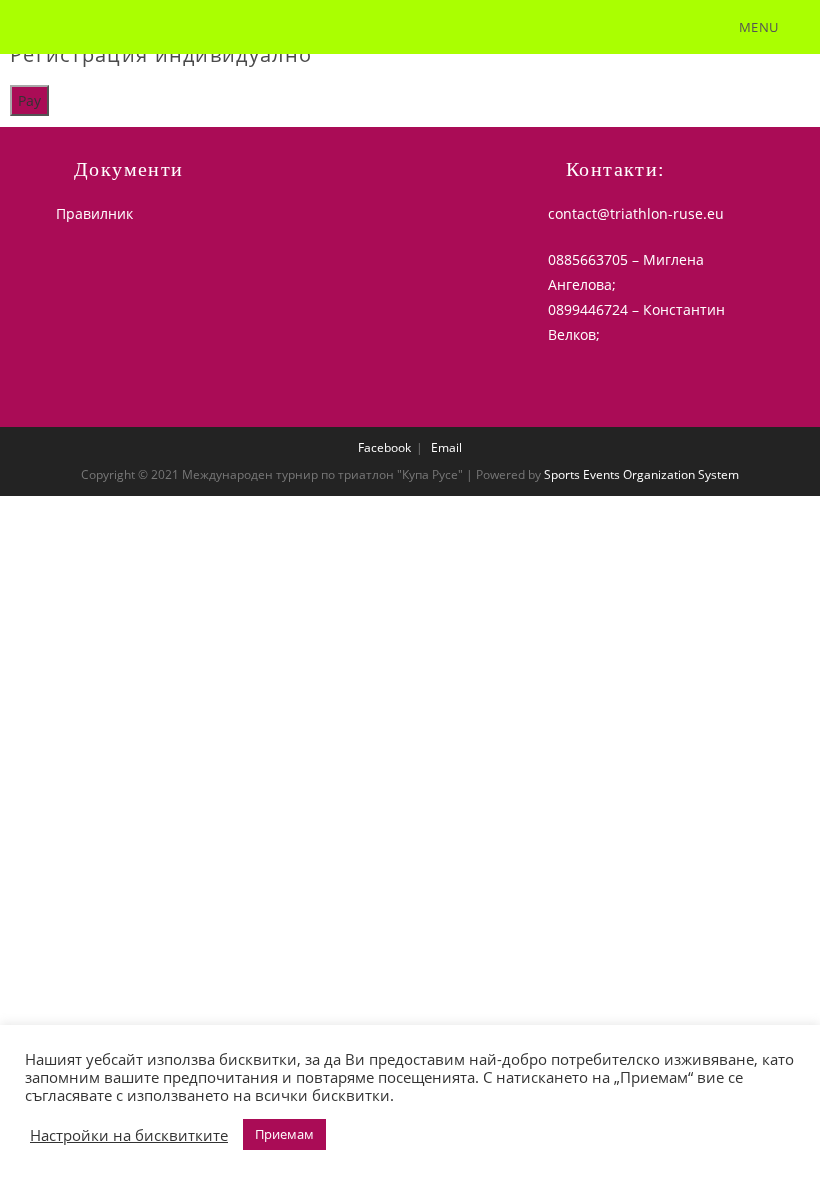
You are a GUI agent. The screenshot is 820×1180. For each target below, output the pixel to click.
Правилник (94, 213)
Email (446, 447)
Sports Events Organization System (641, 474)
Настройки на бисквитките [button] (129, 1135)
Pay (29, 100)
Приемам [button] (284, 1134)
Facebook (384, 447)
